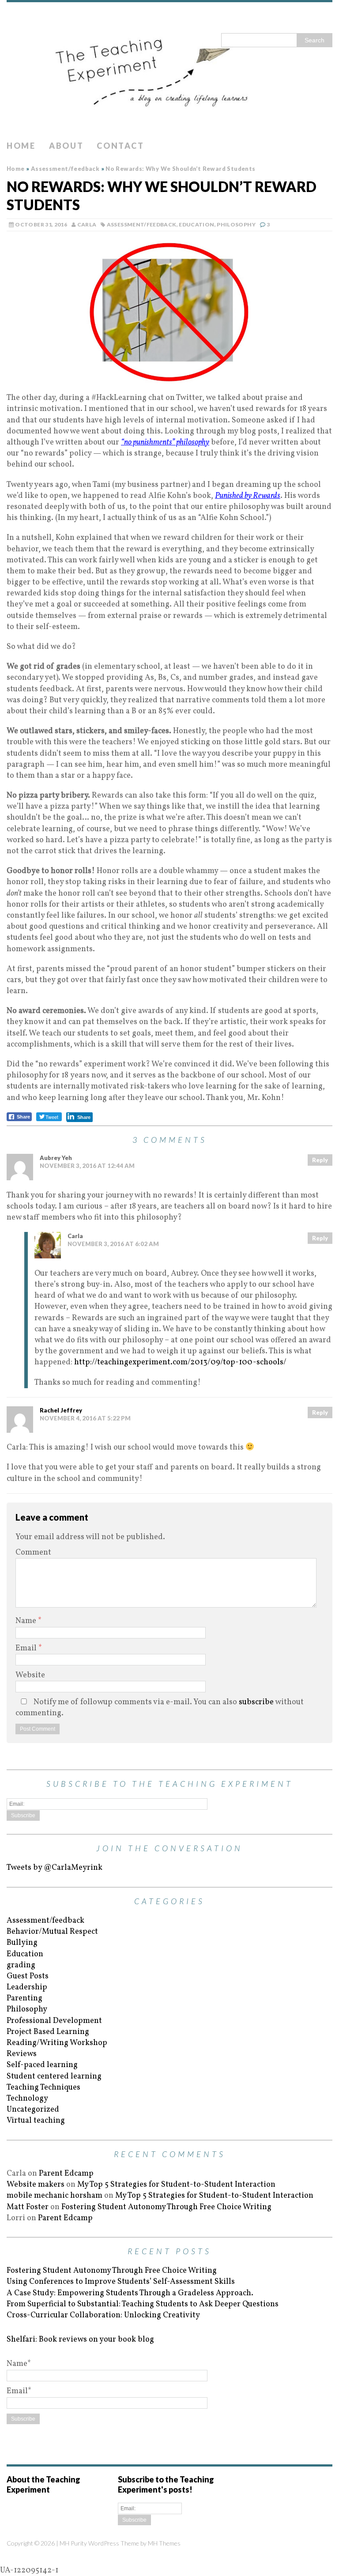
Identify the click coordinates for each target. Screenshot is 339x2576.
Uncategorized (33, 2110)
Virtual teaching (36, 2121)
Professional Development (54, 2021)
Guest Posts (28, 1976)
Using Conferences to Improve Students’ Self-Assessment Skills (121, 2282)
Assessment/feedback (142, 224)
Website (30, 1675)
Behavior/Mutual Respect (52, 1932)
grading (21, 1965)
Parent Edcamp (66, 2174)
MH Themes (164, 2543)
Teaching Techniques (43, 2088)
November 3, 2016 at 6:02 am (113, 1244)
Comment (33, 1553)
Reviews (22, 2054)
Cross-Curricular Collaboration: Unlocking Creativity (103, 2315)
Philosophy (236, 224)
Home (21, 146)
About (66, 146)
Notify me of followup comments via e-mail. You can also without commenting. (160, 1708)
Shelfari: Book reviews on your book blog (80, 2340)
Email (27, 1648)
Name (27, 1621)
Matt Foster (28, 2207)
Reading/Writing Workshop (57, 2043)
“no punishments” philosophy (165, 443)
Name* (19, 2364)
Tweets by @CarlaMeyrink (55, 1868)
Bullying (22, 1943)
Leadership (27, 1987)
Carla (87, 224)
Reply (320, 1160)
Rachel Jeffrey (61, 1410)
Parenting (24, 1998)
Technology (27, 2099)
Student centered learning (54, 2077)
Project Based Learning (48, 2032)
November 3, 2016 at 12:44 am (87, 1166)
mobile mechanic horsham (55, 2196)
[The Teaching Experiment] (169, 69)
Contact (120, 146)
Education (196, 224)
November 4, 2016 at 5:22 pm (85, 1418)
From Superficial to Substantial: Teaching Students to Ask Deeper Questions (143, 2304)
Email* (19, 2391)
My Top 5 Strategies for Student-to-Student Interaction (176, 2185)
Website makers (36, 2185)
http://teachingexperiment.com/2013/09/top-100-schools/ (180, 1362)
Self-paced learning (42, 2065)
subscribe (256, 1702)
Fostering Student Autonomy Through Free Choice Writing (166, 2207)
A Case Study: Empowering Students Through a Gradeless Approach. (130, 2293)
